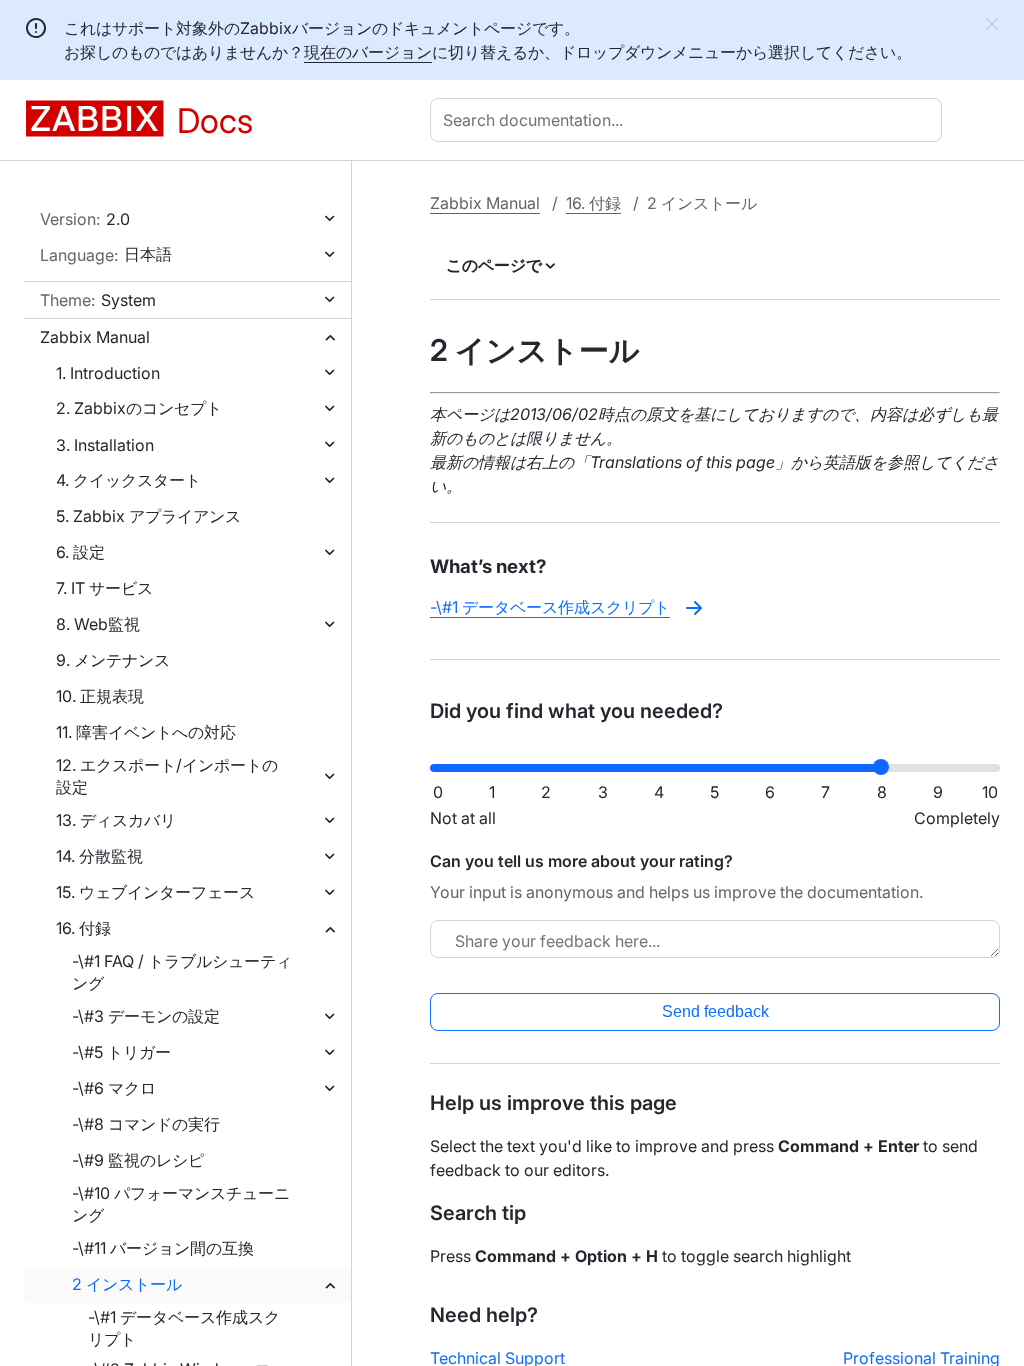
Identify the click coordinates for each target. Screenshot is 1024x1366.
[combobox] (690, 120)
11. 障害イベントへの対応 (146, 732)
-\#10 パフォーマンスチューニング (181, 1204)
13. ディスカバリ (116, 820)
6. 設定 (80, 552)
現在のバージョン (368, 52)
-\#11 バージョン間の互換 (163, 1248)
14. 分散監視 (99, 856)
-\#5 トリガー (121, 1052)
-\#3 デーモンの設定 (146, 1016)
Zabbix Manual (95, 337)
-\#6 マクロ (114, 1088)
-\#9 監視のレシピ (138, 1160)
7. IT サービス (104, 588)
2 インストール (127, 1284)
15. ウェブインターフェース (155, 892)
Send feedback (715, 1011)
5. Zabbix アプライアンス (148, 516)
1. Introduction (108, 373)
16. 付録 (83, 928)
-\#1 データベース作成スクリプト (184, 1328)
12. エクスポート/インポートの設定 (167, 776)
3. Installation (105, 445)
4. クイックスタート (128, 480)
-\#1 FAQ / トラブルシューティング (182, 972)
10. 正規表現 (100, 696)
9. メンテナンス (113, 660)
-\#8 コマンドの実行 (146, 1124)
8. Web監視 (98, 624)
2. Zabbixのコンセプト (139, 408)
